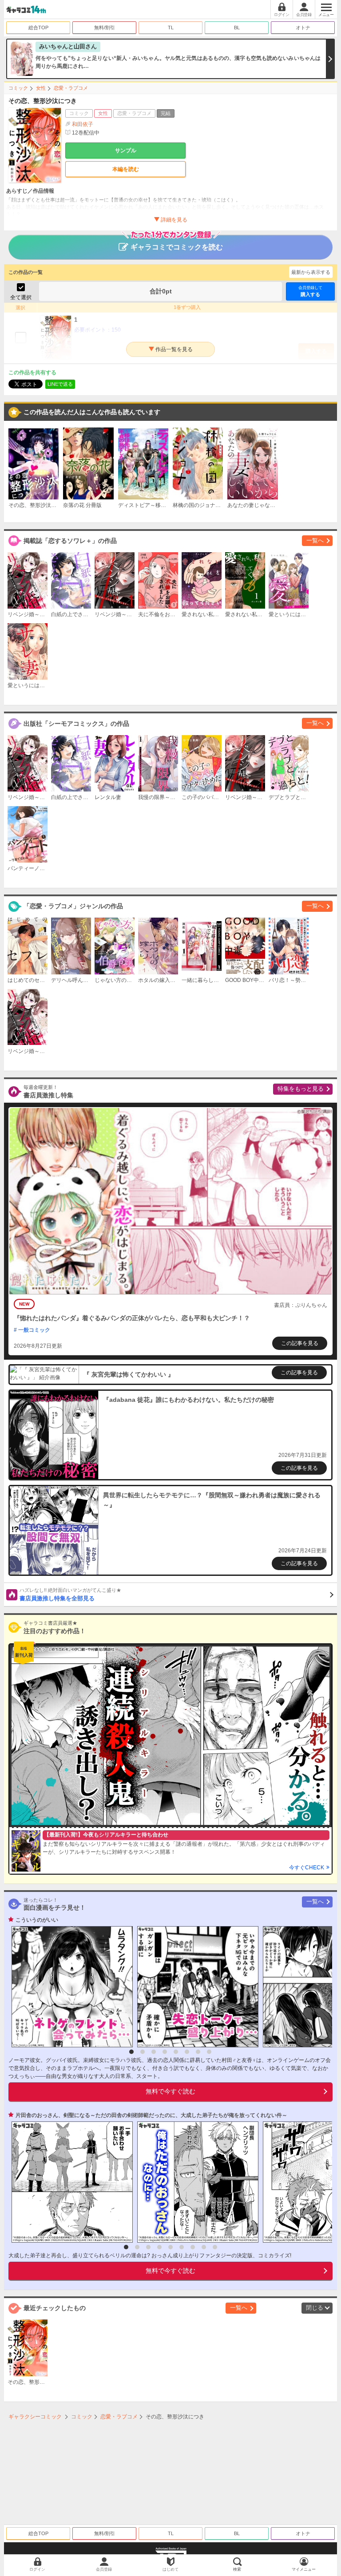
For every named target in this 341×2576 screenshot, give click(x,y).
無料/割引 (105, 28)
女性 (41, 88)
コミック (18, 88)
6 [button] (187, 2052)
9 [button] (215, 2247)
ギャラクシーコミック (35, 2417)
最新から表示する (311, 272)
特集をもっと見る (301, 1089)
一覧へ (315, 540)
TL (171, 28)
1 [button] (131, 2052)
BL (237, 28)
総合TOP (38, 28)
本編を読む (126, 169)
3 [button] (154, 2052)
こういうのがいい (37, 1920)
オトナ (303, 28)
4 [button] (165, 2052)
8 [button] (209, 2052)
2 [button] (143, 2052)
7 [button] (198, 2052)
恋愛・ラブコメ (71, 88)
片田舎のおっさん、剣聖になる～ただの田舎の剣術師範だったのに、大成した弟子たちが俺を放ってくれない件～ (151, 2115)
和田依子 (83, 124)
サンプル (126, 150)
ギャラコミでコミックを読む (177, 247)
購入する (310, 291)
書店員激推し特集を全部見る (70, 1595)
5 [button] (176, 2052)
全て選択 (21, 297)
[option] (70, 1987)
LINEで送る (60, 384)
